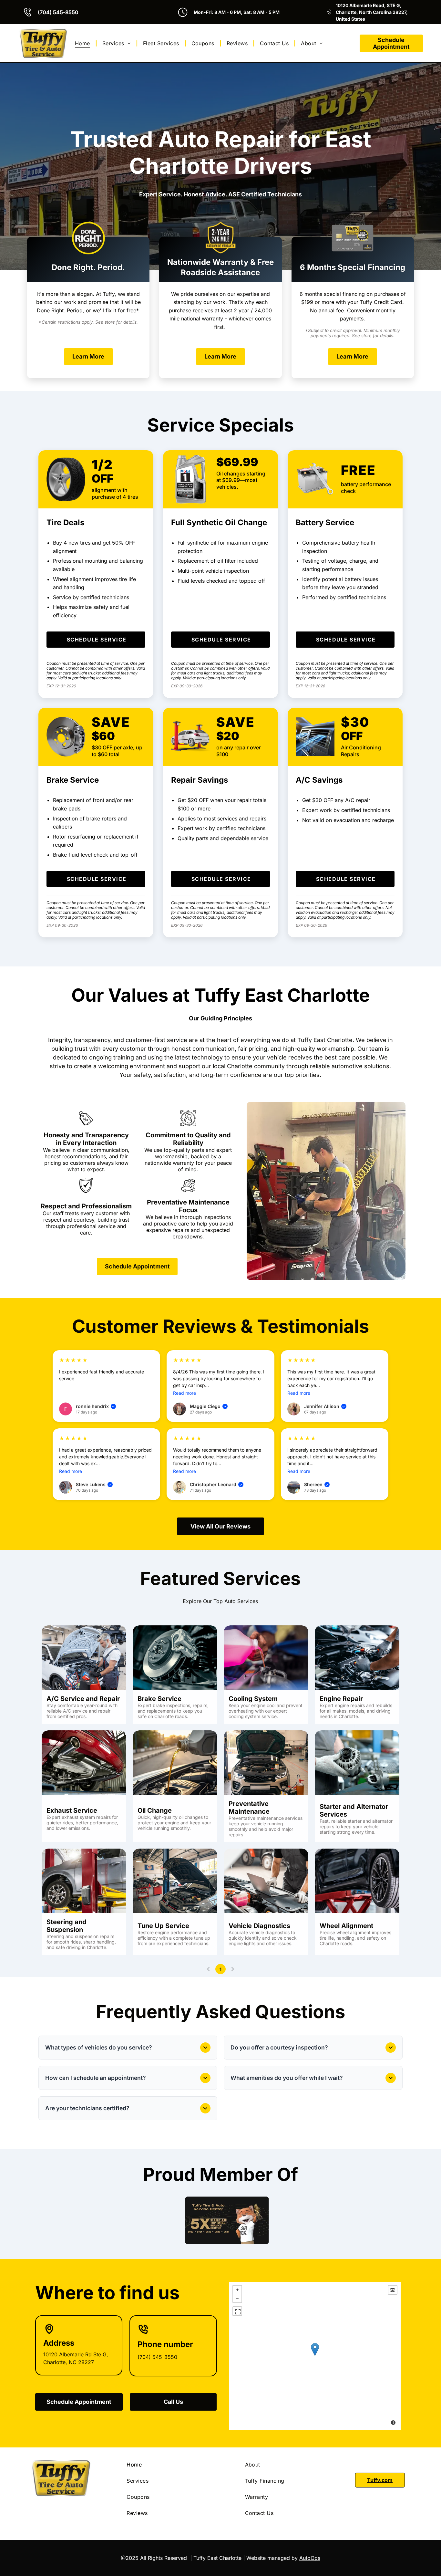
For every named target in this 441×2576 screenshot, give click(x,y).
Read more (185, 1393)
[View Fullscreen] (237, 2311)
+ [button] (237, 2290)
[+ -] (315, 2356)
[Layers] (393, 2290)
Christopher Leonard (216, 1484)
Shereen (316, 1484)
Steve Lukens (94, 1484)
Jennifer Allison (325, 1406)
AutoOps (310, 2558)
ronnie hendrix (95, 1406)
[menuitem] (83, 43)
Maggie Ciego (208, 1406)
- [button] (237, 2298)
